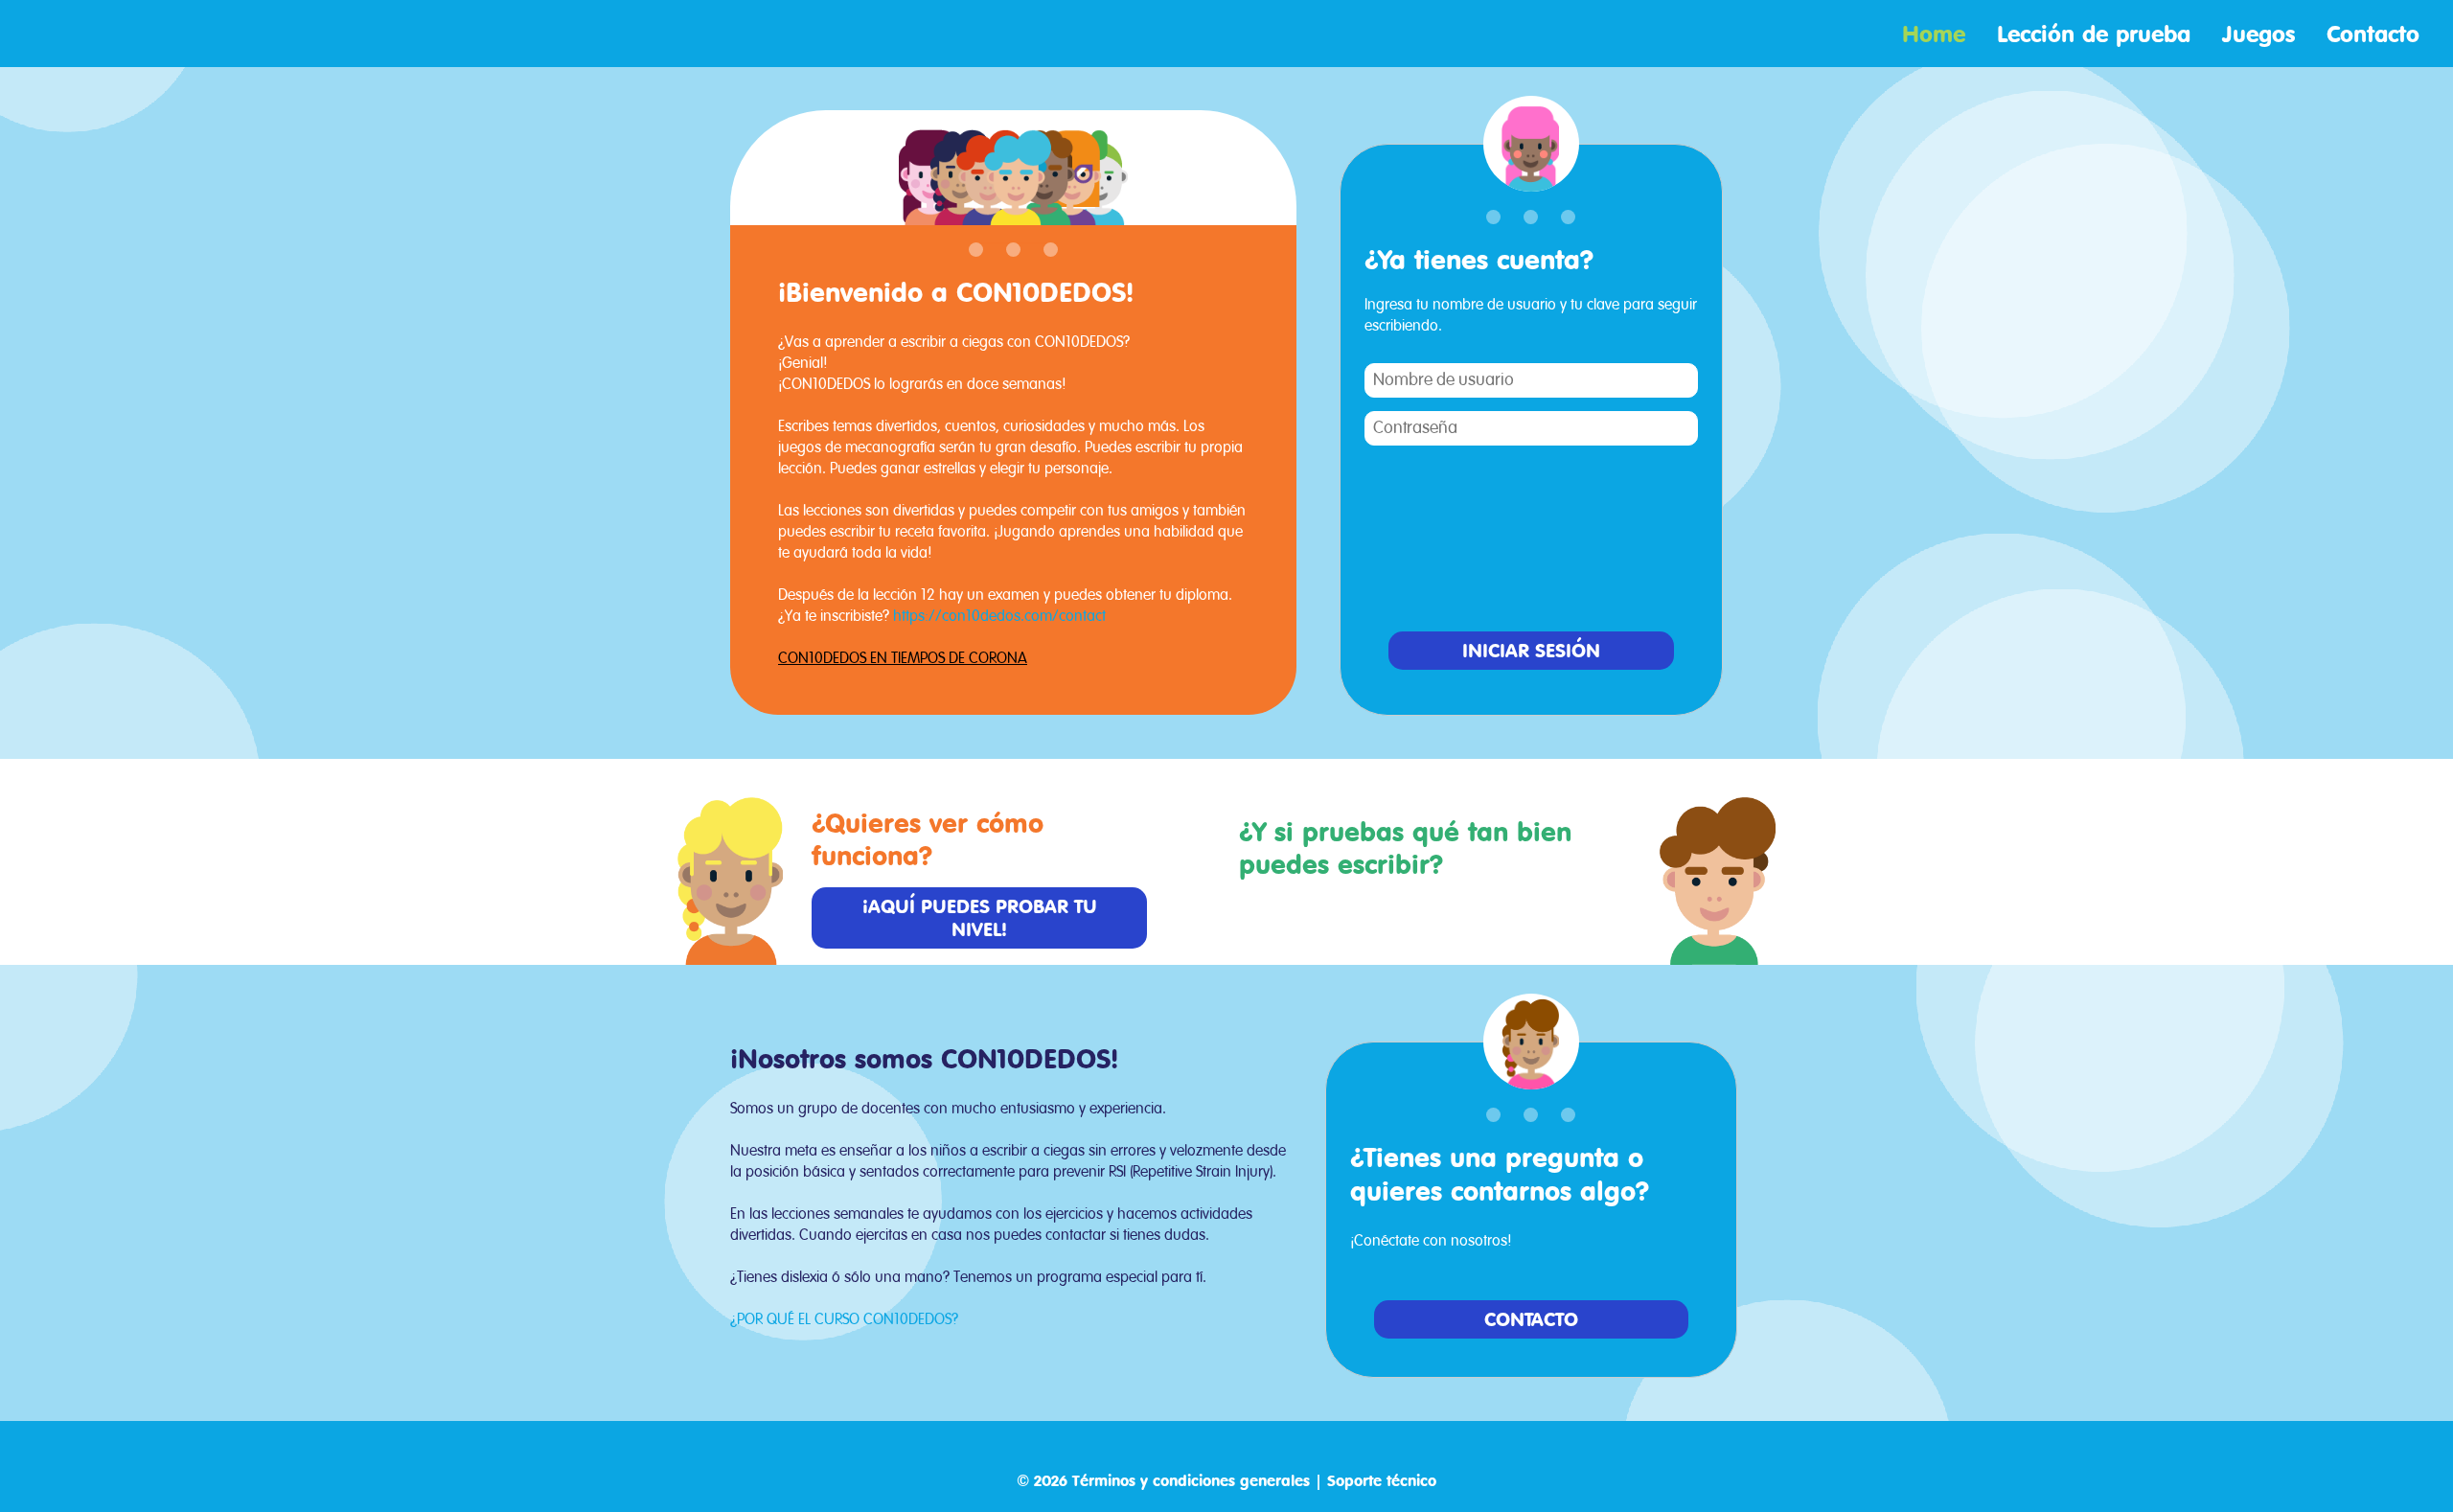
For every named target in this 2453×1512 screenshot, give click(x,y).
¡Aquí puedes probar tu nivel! (980, 917)
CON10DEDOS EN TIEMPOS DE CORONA (903, 659)
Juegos (2262, 34)
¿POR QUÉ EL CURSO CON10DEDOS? (844, 1320)
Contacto (2373, 34)
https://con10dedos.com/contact (999, 617)
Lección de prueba (2098, 34)
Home (1937, 34)
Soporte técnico (1382, 1480)
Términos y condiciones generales (1191, 1480)
